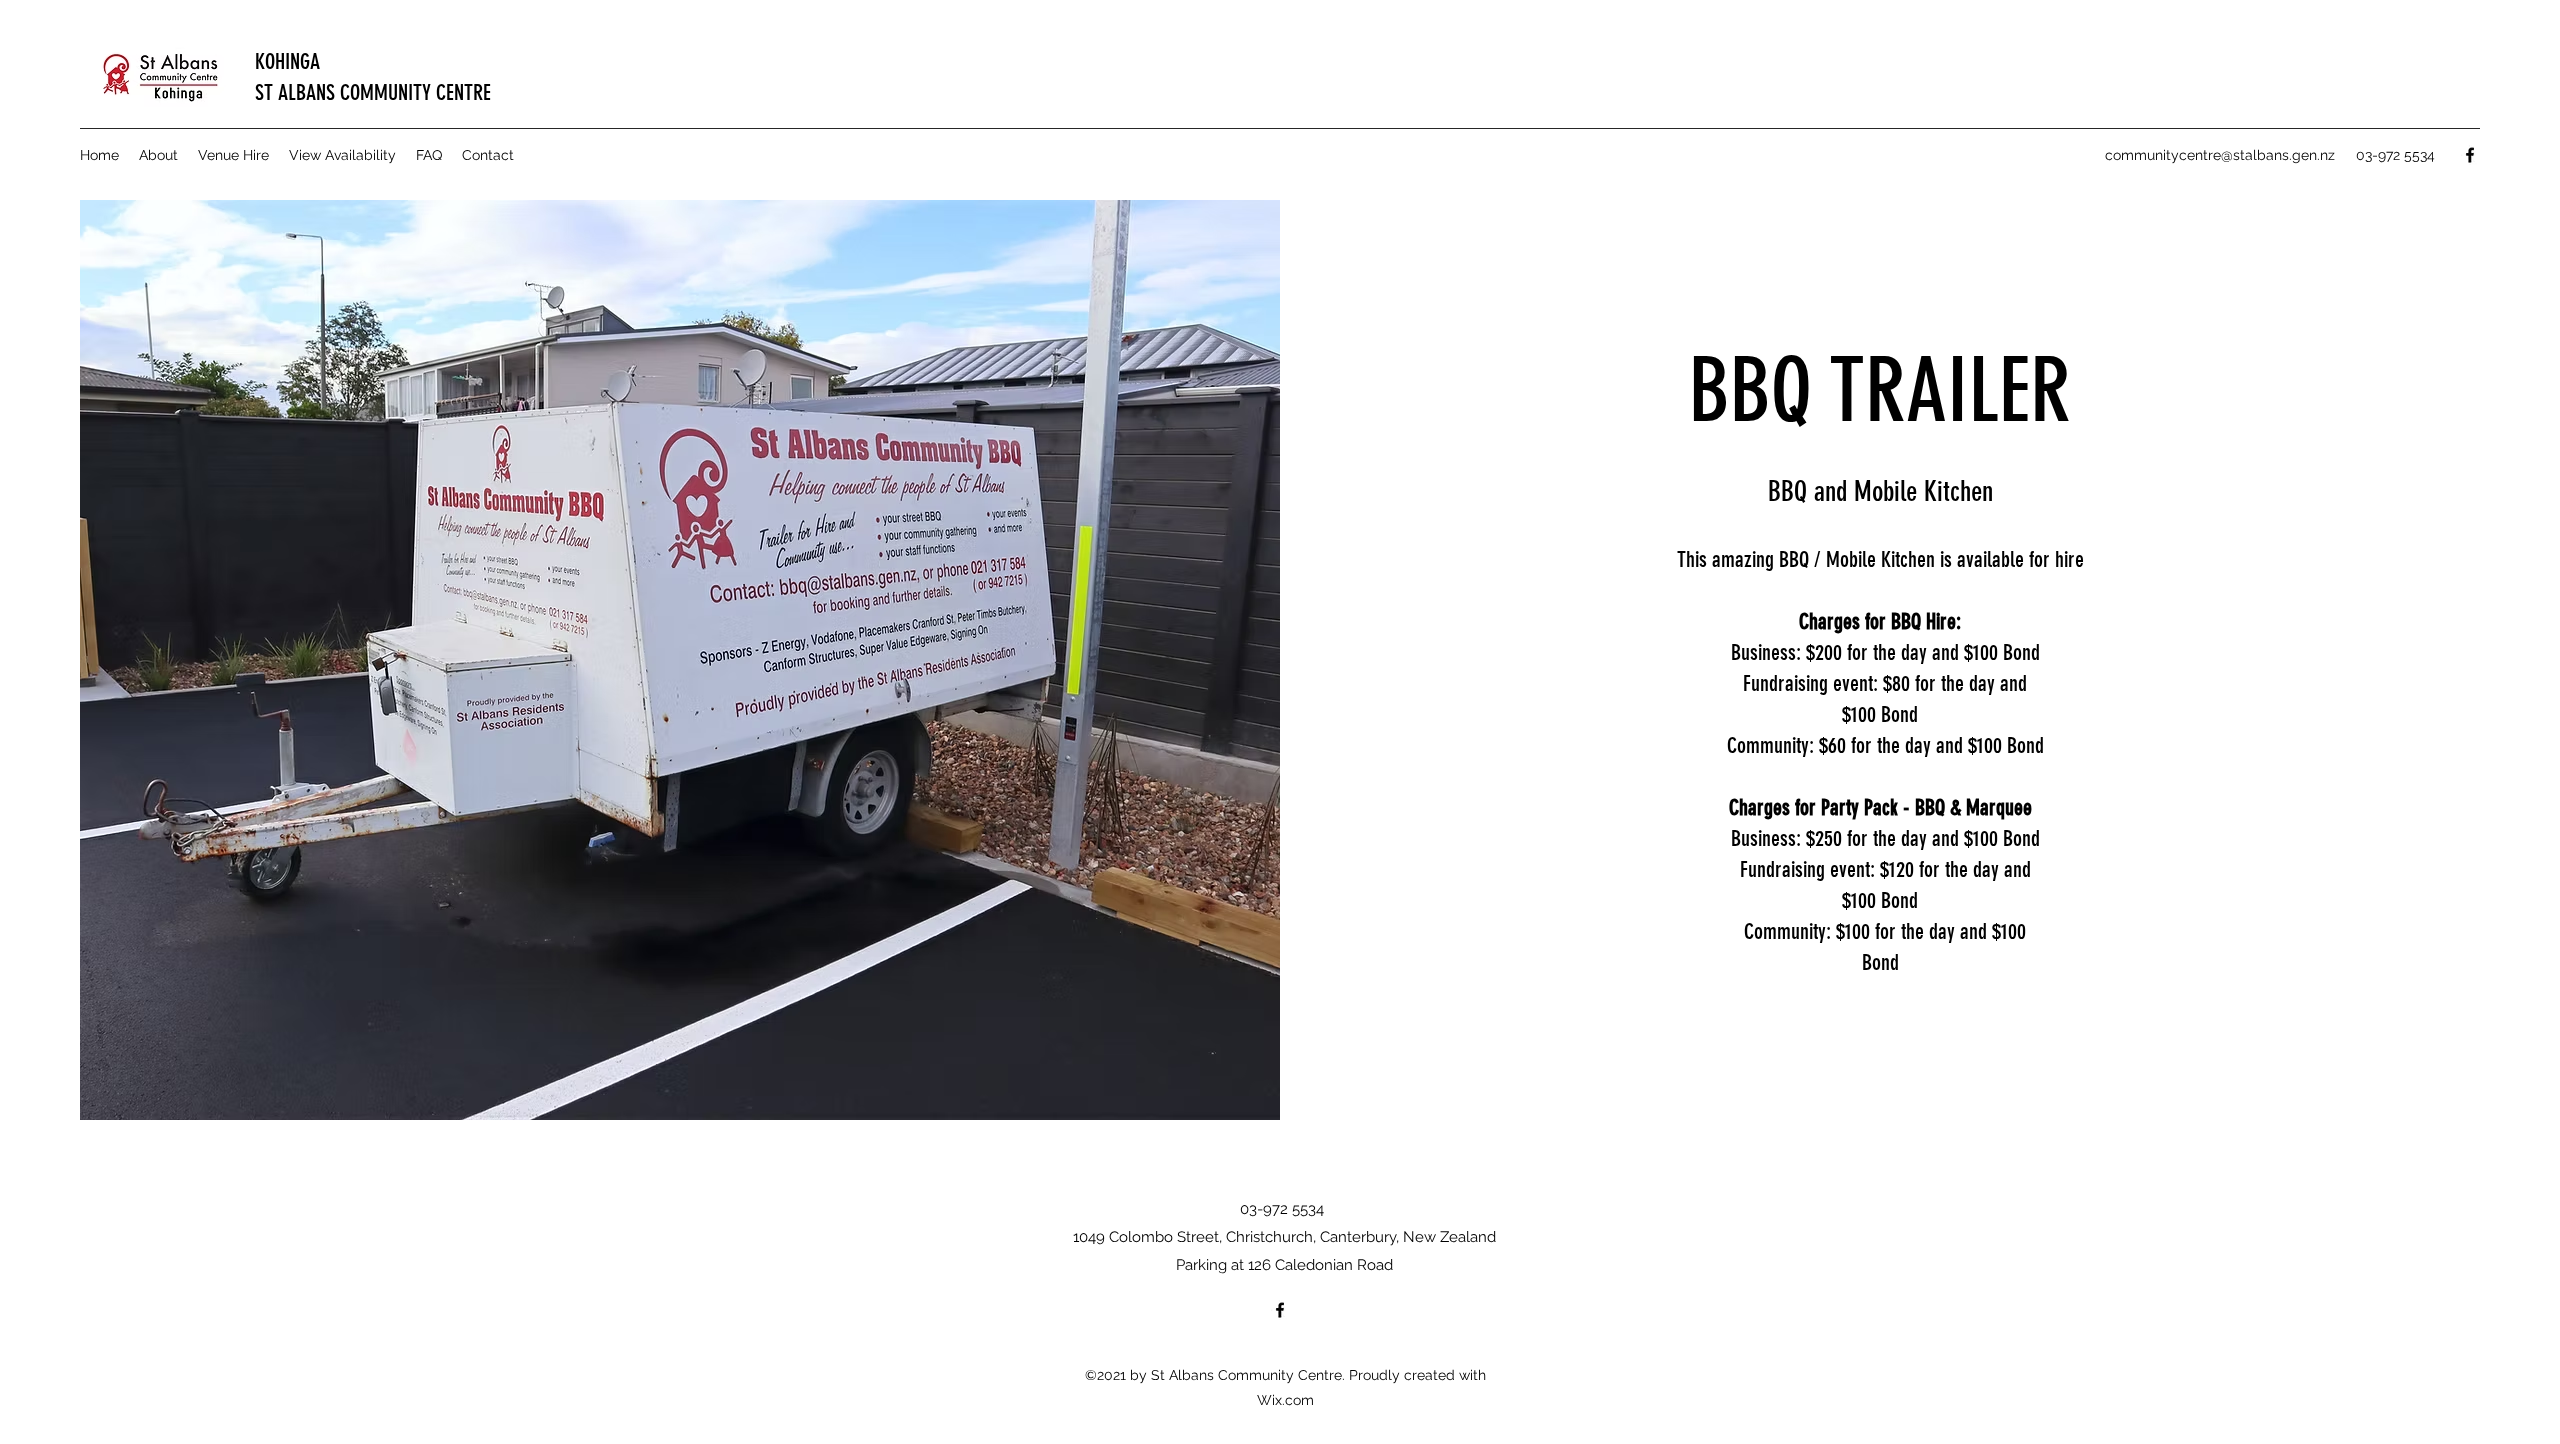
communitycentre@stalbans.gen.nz (2220, 155)
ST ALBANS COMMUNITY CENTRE (373, 92)
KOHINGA (287, 61)
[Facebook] (2470, 155)
